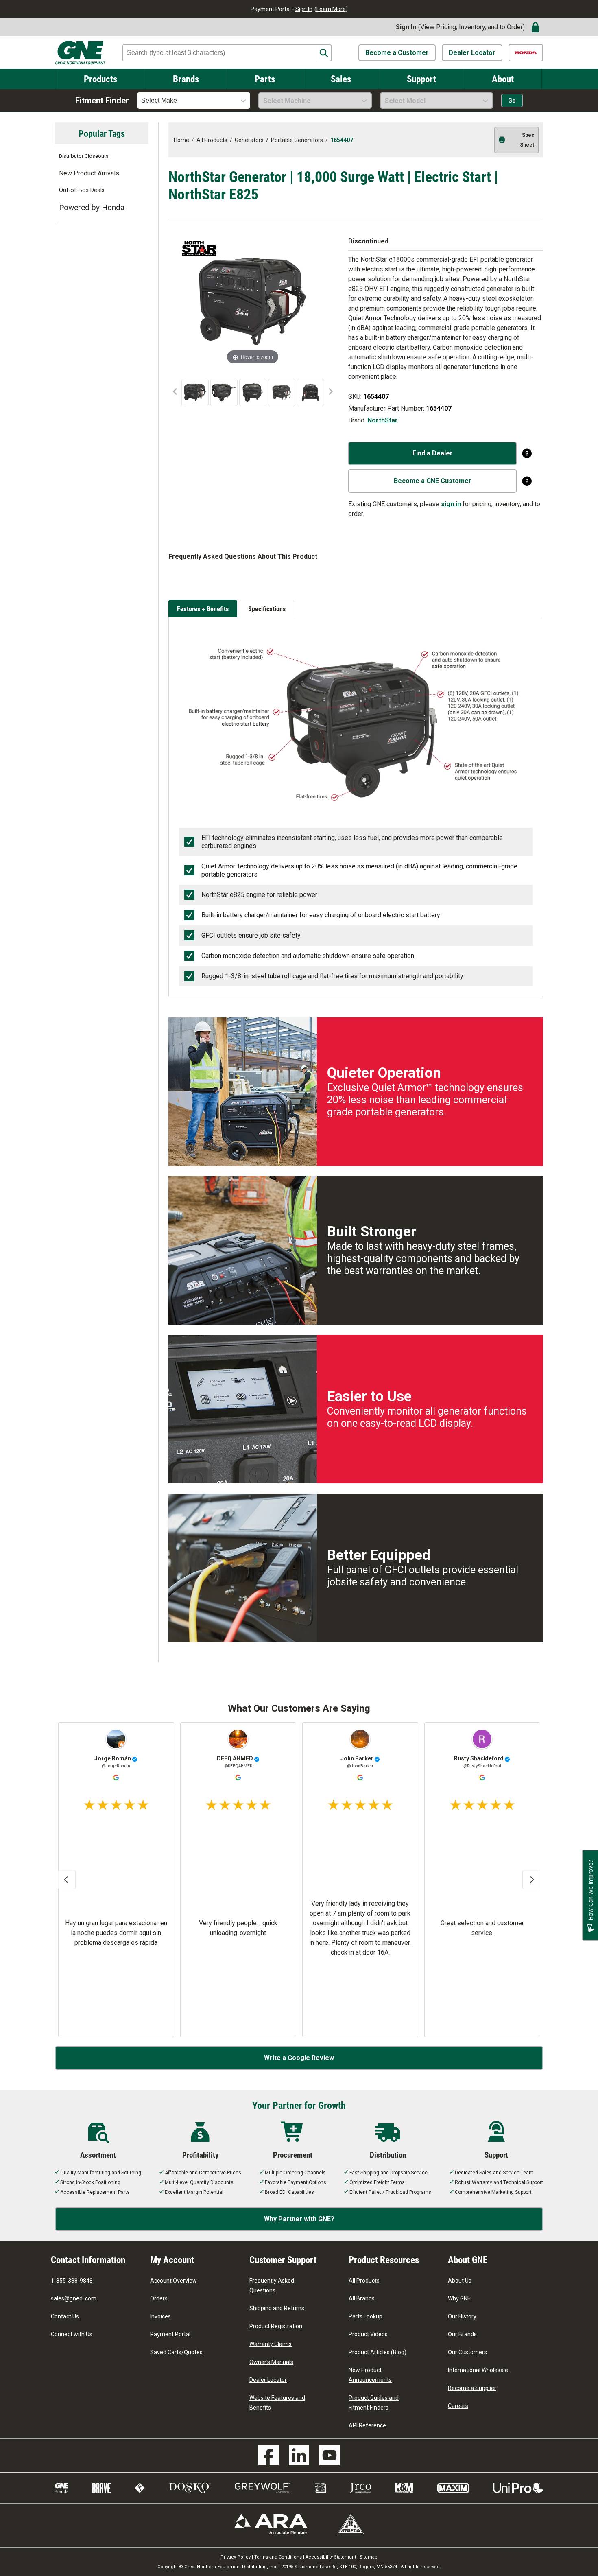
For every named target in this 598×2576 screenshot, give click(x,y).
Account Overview (174, 2281)
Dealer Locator (472, 53)
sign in (451, 504)
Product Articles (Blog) (378, 2352)
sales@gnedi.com (74, 2298)
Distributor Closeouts (84, 156)
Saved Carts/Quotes (176, 2352)
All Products (364, 2281)
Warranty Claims (271, 2344)
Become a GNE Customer (433, 481)
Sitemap (369, 2557)
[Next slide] (532, 1880)
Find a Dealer (433, 453)
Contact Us (65, 2316)
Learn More (331, 9)
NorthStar (383, 420)
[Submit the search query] (324, 53)
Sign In (304, 9)
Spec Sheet (527, 140)
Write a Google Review (299, 2058)
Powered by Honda (92, 207)
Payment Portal (170, 2334)
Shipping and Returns (277, 2308)
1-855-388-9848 (72, 2281)
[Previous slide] (66, 1880)
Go (512, 101)
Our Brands (462, 2334)
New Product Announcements (370, 2375)
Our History (462, 2316)
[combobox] (194, 101)
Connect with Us (72, 2334)
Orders (159, 2298)
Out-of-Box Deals (82, 190)
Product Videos (368, 2334)
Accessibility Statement (331, 2557)
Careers (458, 2406)
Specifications (267, 609)
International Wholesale (478, 2370)
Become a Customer (397, 53)
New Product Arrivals (89, 173)
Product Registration (276, 2326)
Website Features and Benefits (277, 2403)
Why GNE (459, 2298)
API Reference (367, 2425)
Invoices (160, 2316)
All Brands (362, 2298)
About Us (460, 2281)
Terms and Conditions (278, 2557)
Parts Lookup (366, 2316)
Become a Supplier (472, 2388)
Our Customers (467, 2352)
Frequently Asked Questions (272, 2285)
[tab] (204, 609)
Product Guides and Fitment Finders (374, 2403)
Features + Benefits (203, 609)
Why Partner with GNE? (299, 2219)
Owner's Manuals (271, 2362)
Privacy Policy (236, 2557)
